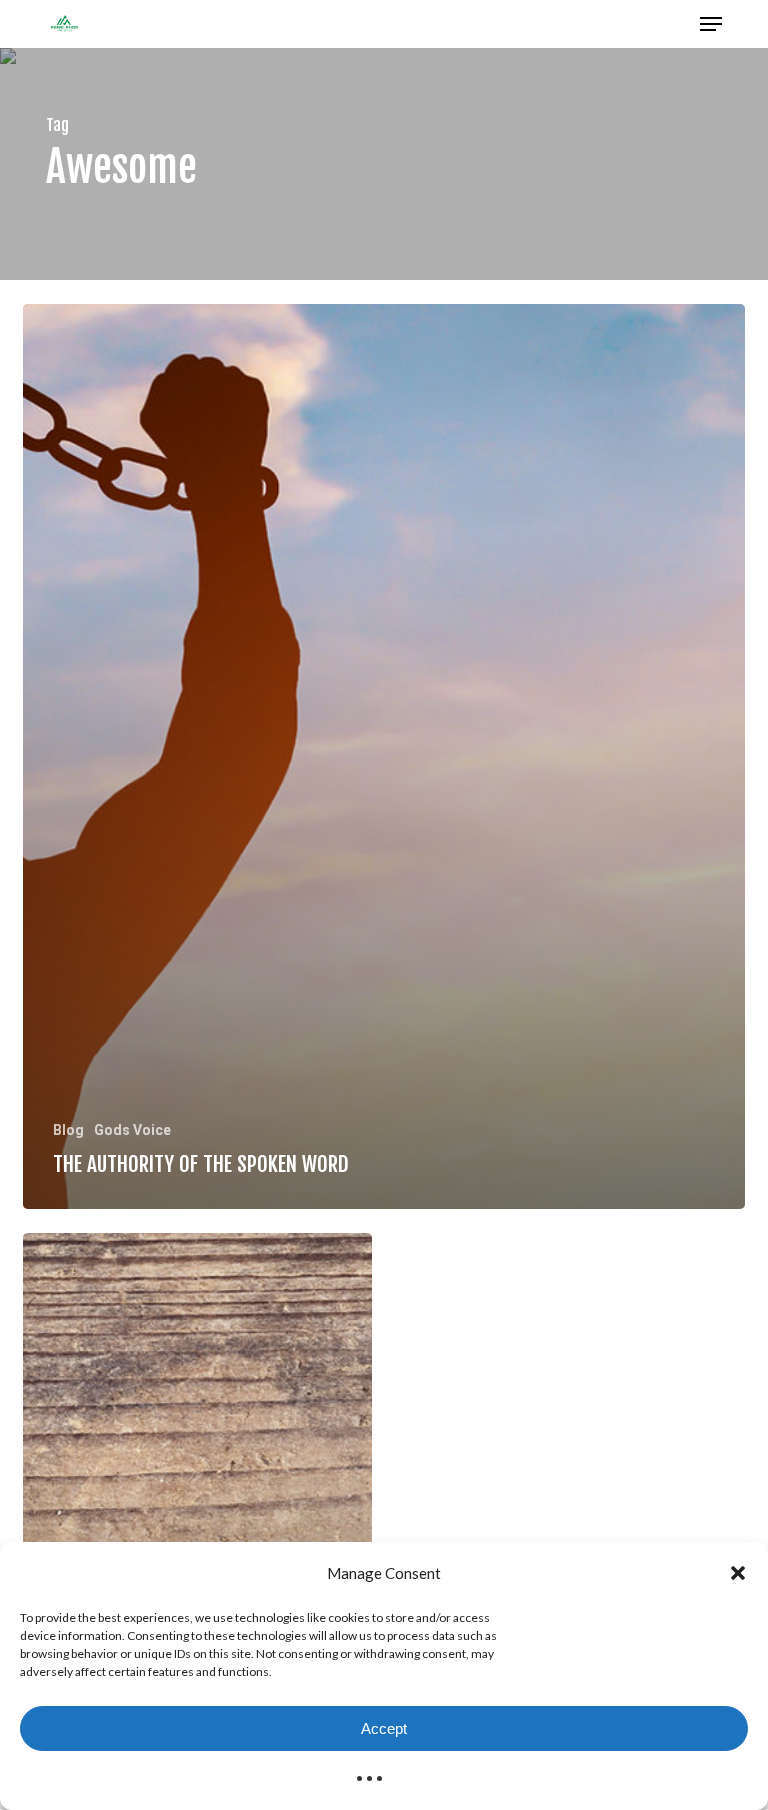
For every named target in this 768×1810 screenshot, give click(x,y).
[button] (738, 1573)
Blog (68, 1130)
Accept (384, 1728)
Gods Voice (132, 1130)
